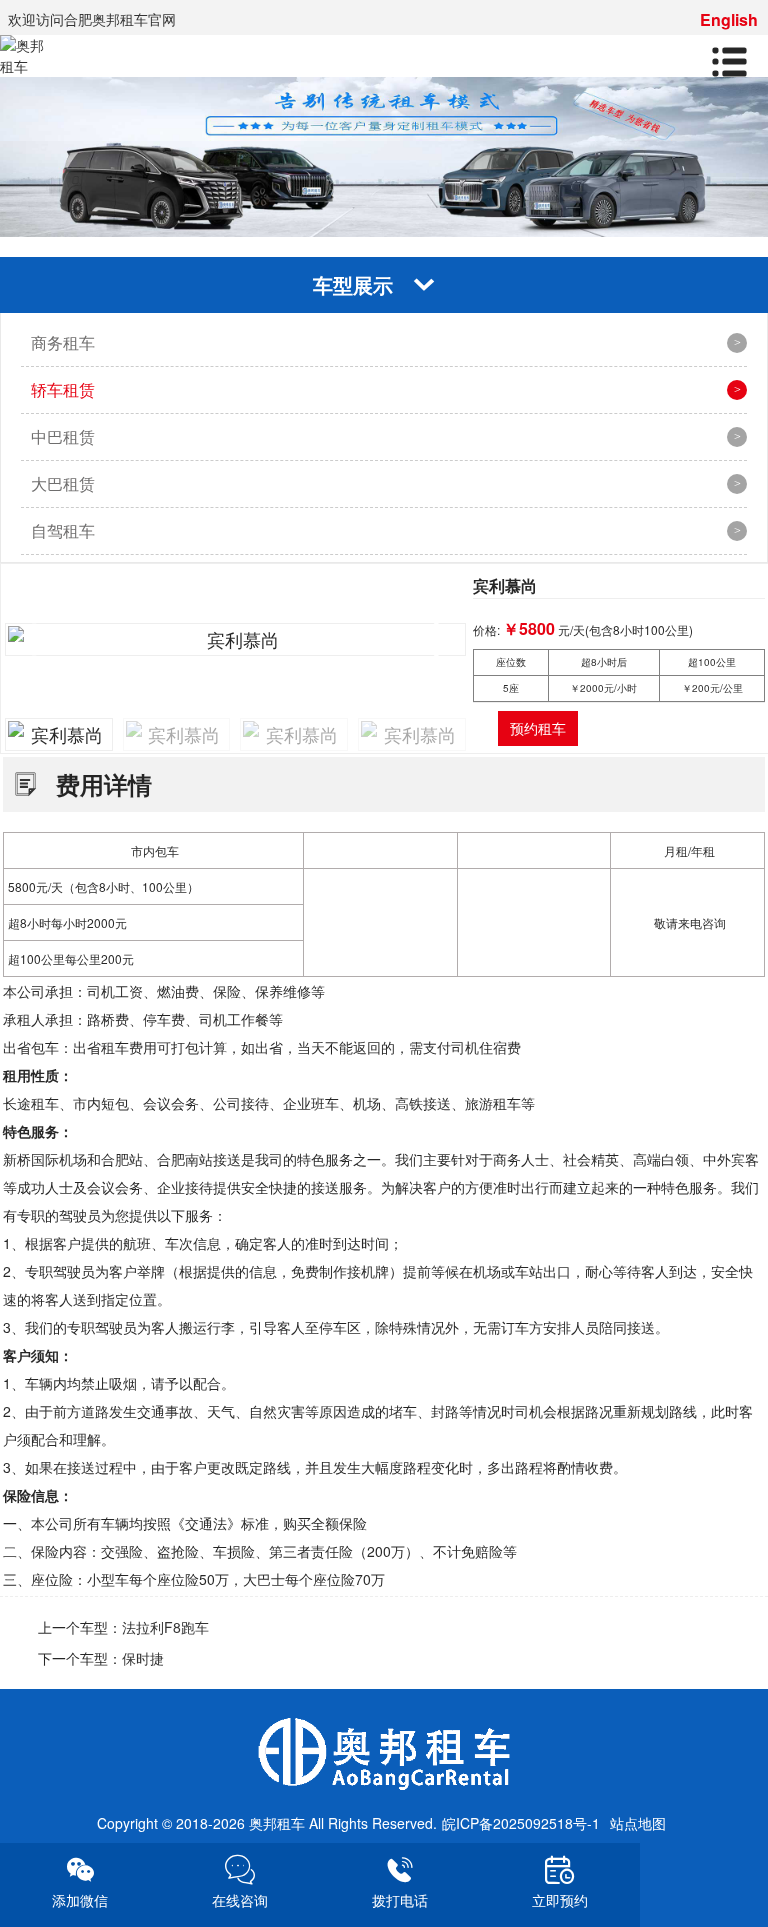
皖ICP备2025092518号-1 (521, 1823)
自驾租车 (63, 530)
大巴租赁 (63, 483)
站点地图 (638, 1823)
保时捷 (143, 1658)
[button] (442, 640)
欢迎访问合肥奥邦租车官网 (92, 19)
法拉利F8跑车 (165, 1627)
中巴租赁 (63, 436)
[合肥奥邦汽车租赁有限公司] (384, 1754)
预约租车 (538, 728)
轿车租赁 (63, 389)
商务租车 (63, 342)
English (729, 19)
